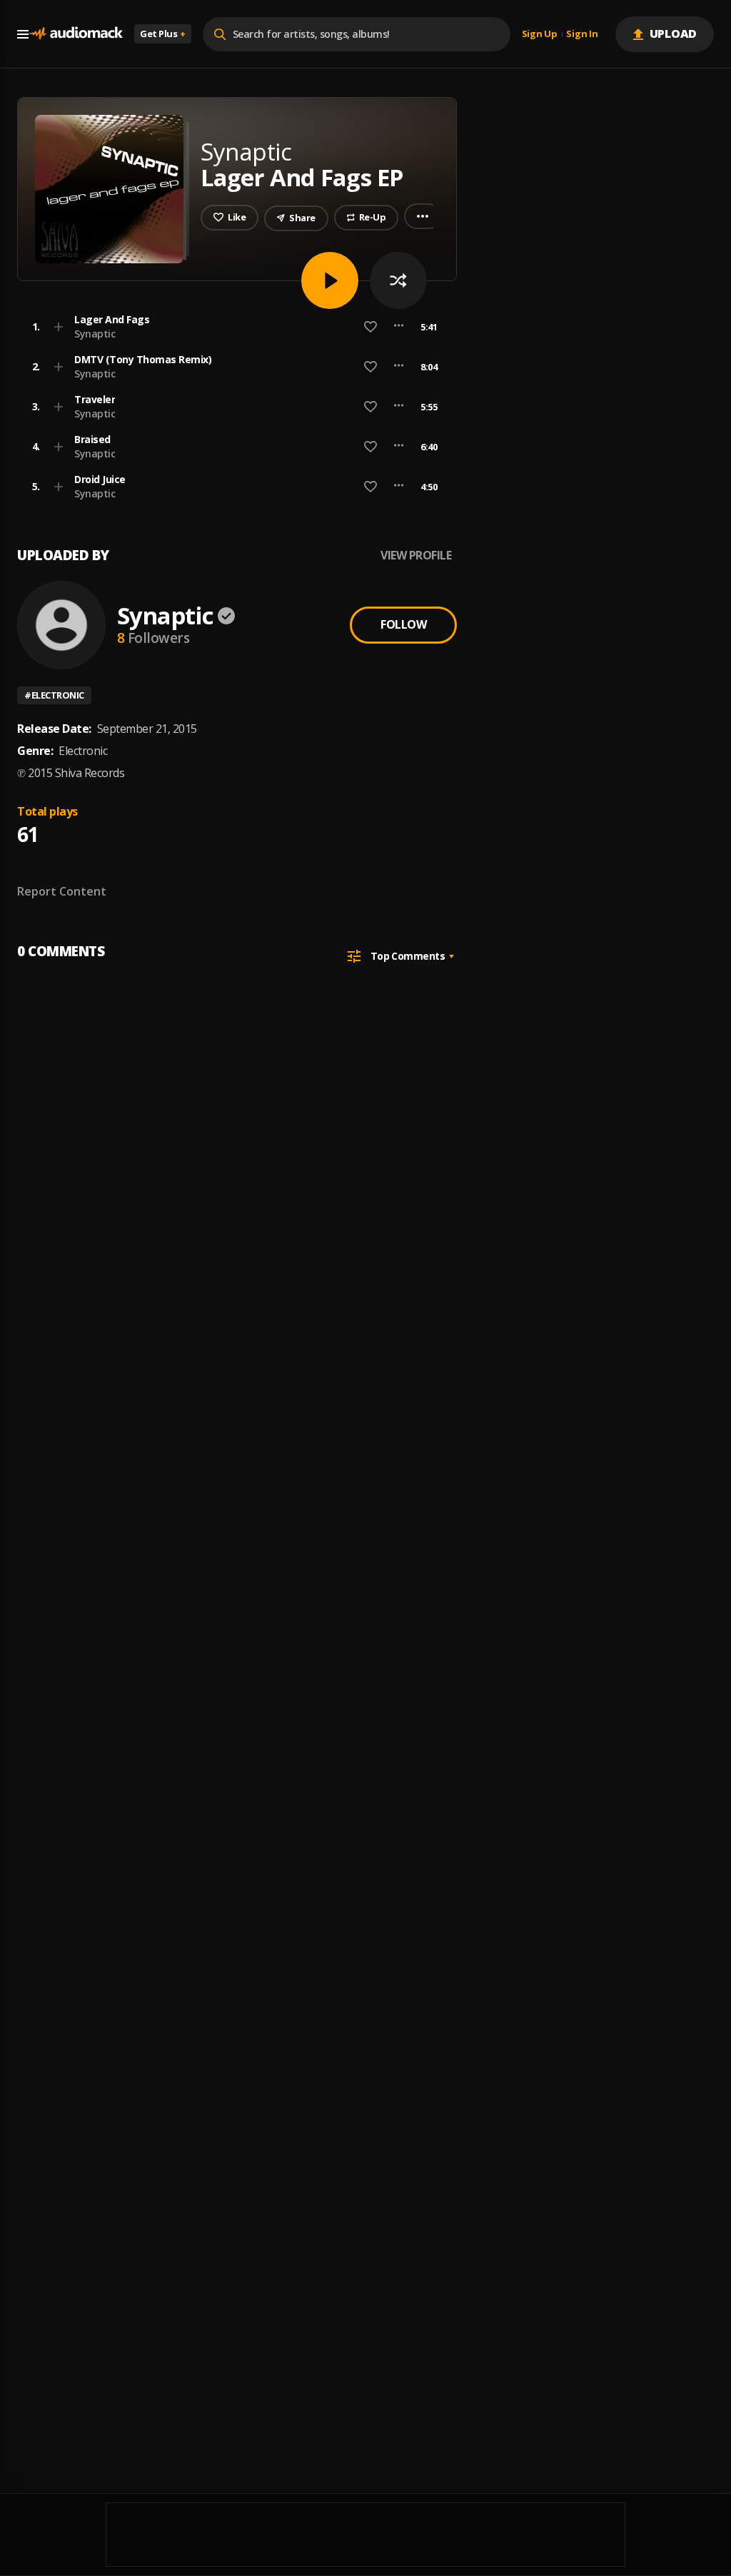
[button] (233, 327)
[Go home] (76, 34)
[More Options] (399, 327)
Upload (674, 34)
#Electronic (54, 695)
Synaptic (95, 334)
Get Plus (163, 34)
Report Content (62, 891)
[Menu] (23, 34)
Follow (403, 624)
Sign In (582, 34)
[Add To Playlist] (59, 327)
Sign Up (540, 34)
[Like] (370, 327)
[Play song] (330, 280)
